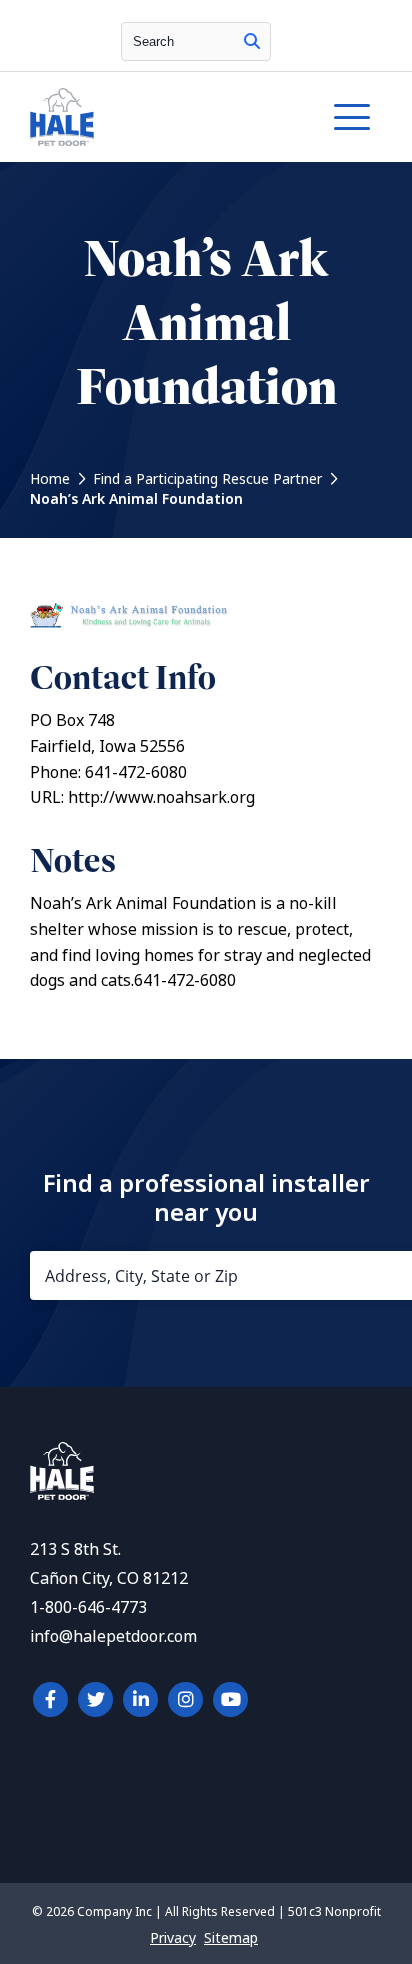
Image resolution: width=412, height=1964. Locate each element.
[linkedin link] (140, 1699)
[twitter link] (95, 1699)
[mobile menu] (352, 117)
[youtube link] (230, 1699)
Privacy (173, 1938)
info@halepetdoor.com (113, 1636)
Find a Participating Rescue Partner (207, 479)
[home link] (62, 1494)
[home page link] (158, 117)
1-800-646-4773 (88, 1607)
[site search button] (252, 41)
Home (50, 479)
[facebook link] (50, 1699)
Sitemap (231, 1938)
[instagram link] (185, 1699)
